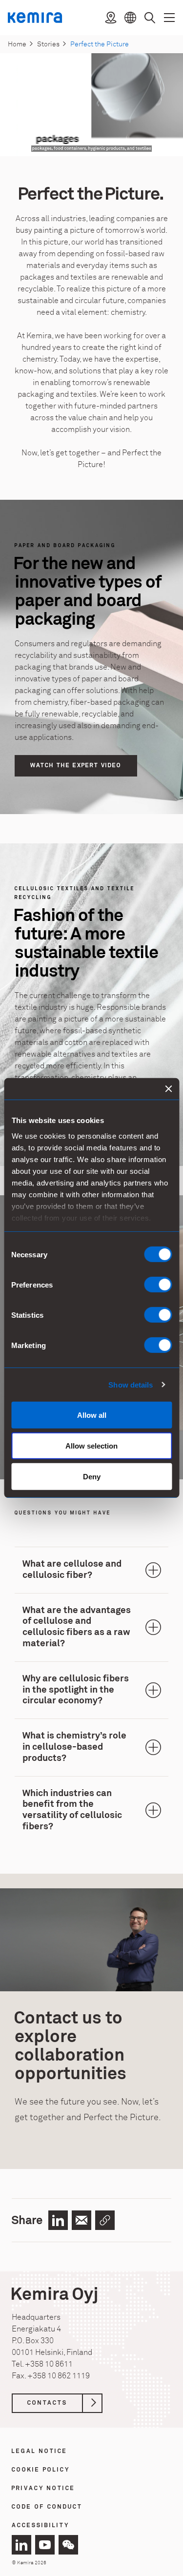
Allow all (92, 1415)
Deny (92, 1477)
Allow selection (91, 1446)
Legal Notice (40, 2452)
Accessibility (41, 2526)
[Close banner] (168, 1089)
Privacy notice (43, 2489)
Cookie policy (41, 2470)
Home (17, 44)
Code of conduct (47, 2507)
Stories (48, 44)
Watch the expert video (76, 766)
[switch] (158, 1285)
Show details (131, 1384)
